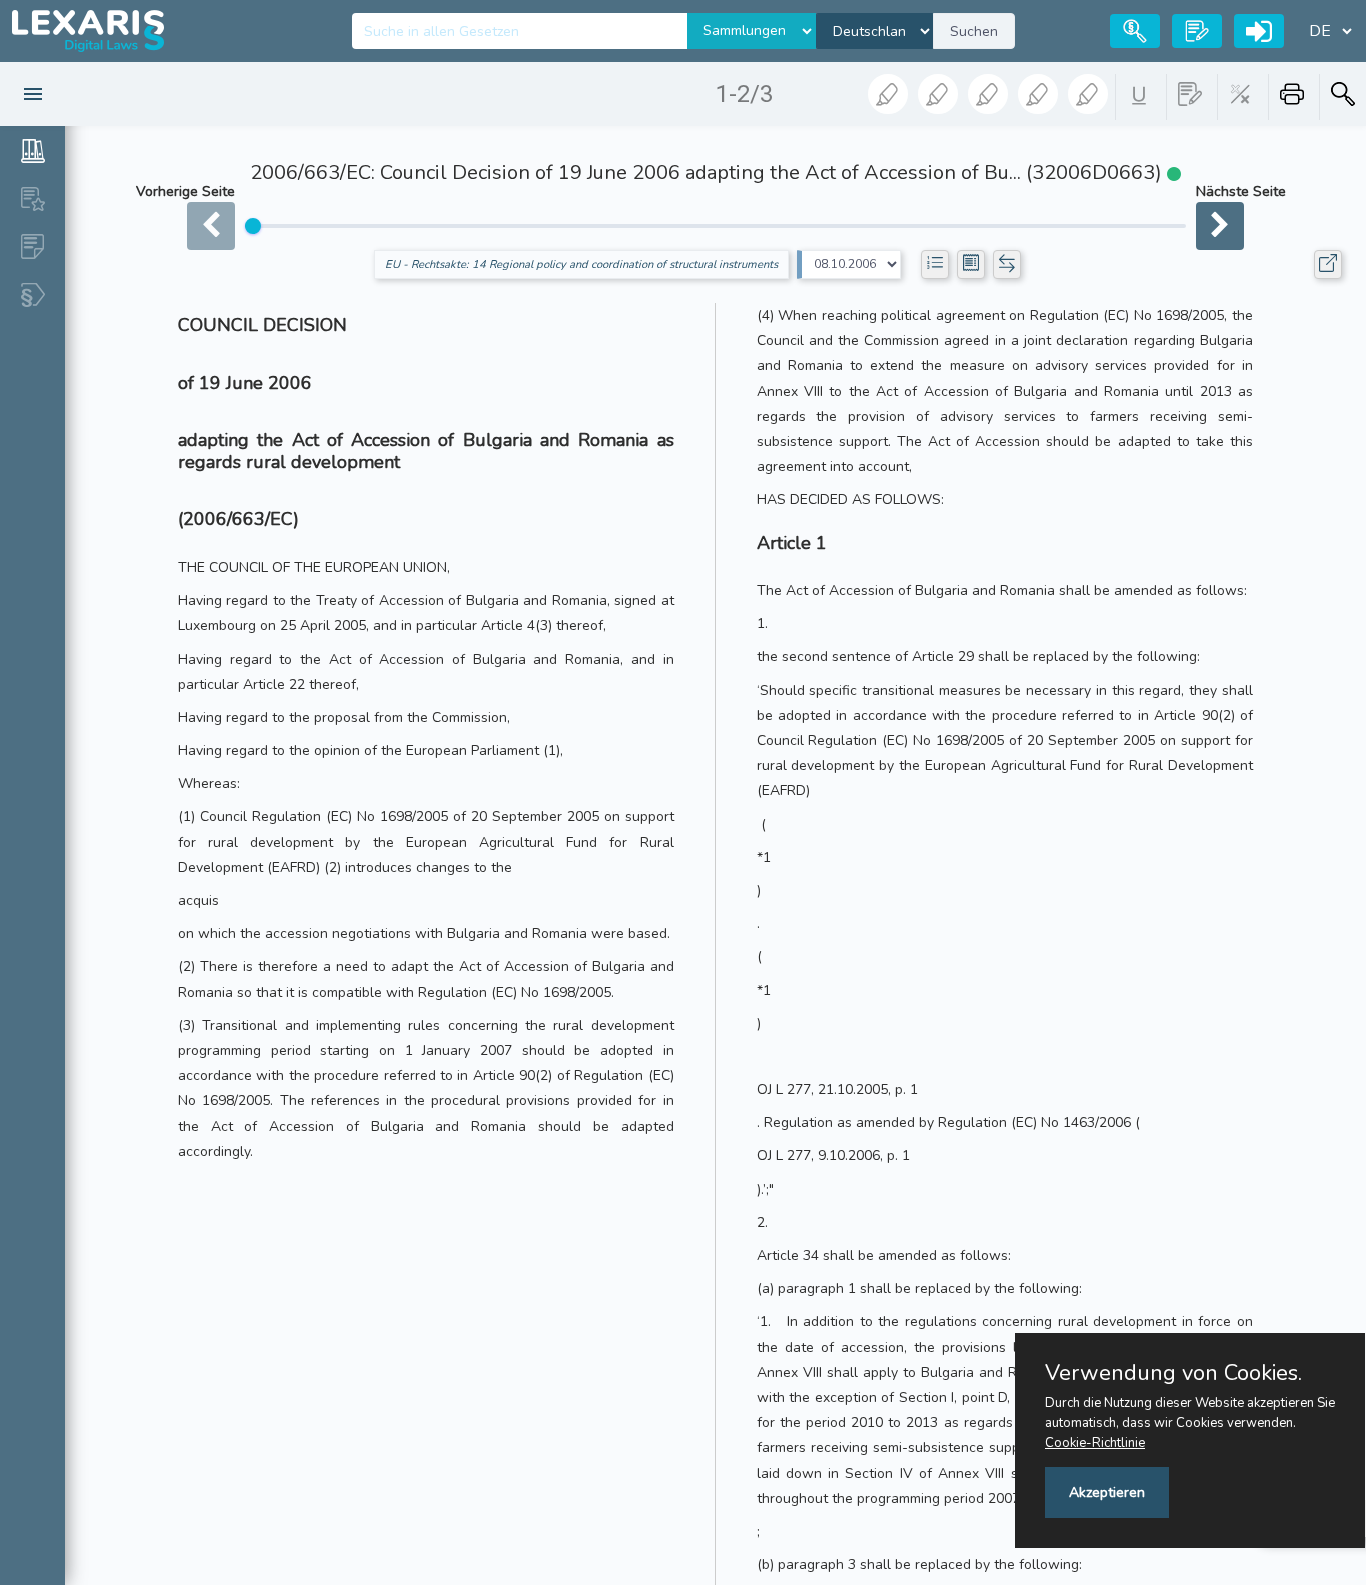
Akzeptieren (1107, 1492)
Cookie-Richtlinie (1095, 1443)
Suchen (974, 31)
